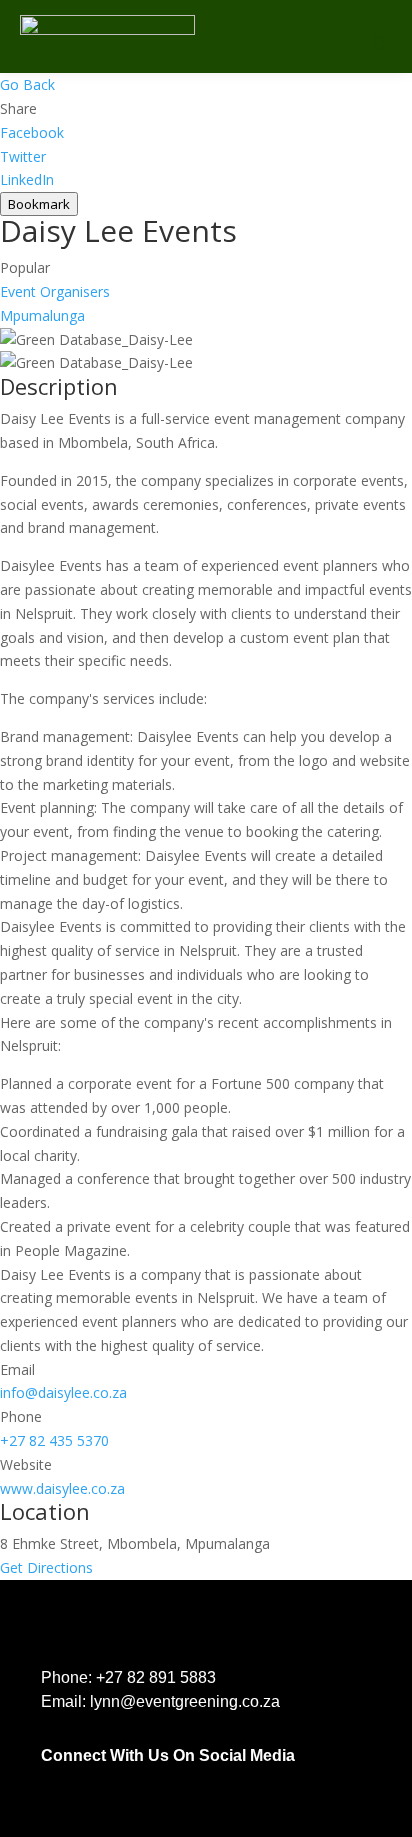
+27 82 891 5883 (156, 1677)
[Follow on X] (169, 1779)
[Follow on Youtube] (209, 1779)
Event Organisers (55, 291)
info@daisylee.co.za (63, 1392)
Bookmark (39, 204)
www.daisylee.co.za (62, 1488)
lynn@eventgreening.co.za (185, 1701)
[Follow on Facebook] (49, 1779)
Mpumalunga (42, 315)
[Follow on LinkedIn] (89, 1779)
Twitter (23, 156)
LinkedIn (27, 179)
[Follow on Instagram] (129, 1779)
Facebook (32, 132)
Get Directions (46, 1567)
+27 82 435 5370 (54, 1440)
